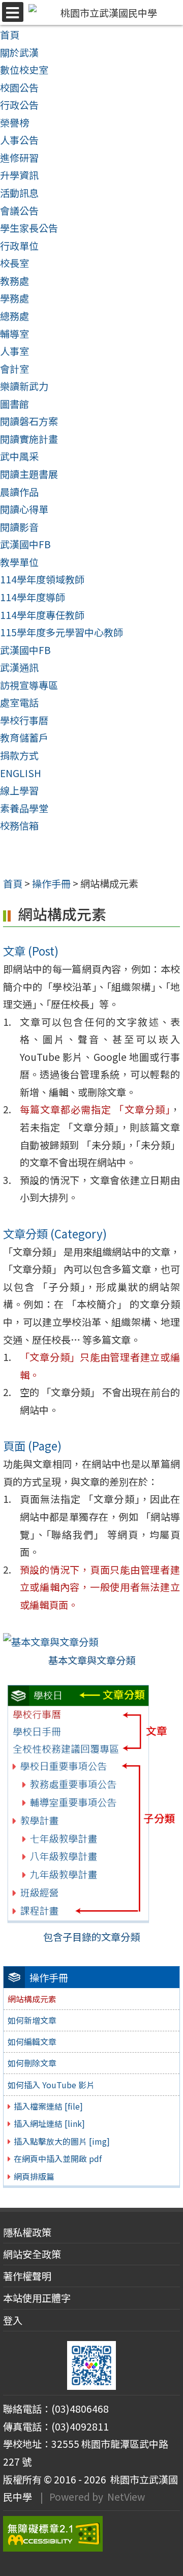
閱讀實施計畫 (29, 439)
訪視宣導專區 (29, 685)
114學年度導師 (33, 597)
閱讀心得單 (24, 509)
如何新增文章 (32, 2020)
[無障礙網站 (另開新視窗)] (91, 2534)
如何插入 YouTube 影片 (51, 2085)
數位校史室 (24, 70)
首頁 (10, 35)
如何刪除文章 (32, 2063)
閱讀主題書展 (29, 474)
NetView (126, 2497)
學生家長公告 (29, 228)
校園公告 (19, 87)
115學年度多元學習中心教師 (62, 632)
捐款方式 (19, 755)
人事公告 (19, 140)
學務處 (14, 298)
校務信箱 (19, 825)
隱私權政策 (27, 2232)
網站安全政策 (32, 2254)
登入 (13, 2320)
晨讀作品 (19, 492)
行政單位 (19, 246)
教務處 (14, 281)
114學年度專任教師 (42, 615)
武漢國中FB (25, 544)
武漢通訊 (19, 667)
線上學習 (19, 790)
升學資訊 (19, 175)
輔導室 (14, 334)
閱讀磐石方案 (29, 421)
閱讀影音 (19, 527)
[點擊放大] (51, 1641)
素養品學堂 (24, 808)
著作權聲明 (27, 2276)
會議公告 (19, 211)
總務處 (14, 316)
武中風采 (19, 456)
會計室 (14, 369)
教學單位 (19, 562)
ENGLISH (21, 773)
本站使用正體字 (37, 2298)
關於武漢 (19, 52)
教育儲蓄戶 (24, 737)
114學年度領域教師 (42, 579)
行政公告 (19, 105)
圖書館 (14, 404)
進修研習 (19, 158)
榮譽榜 (14, 123)
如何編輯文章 (32, 2041)
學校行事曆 (24, 720)
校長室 (14, 263)
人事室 (14, 351)
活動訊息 (19, 193)
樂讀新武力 (24, 386)
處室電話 (19, 702)
